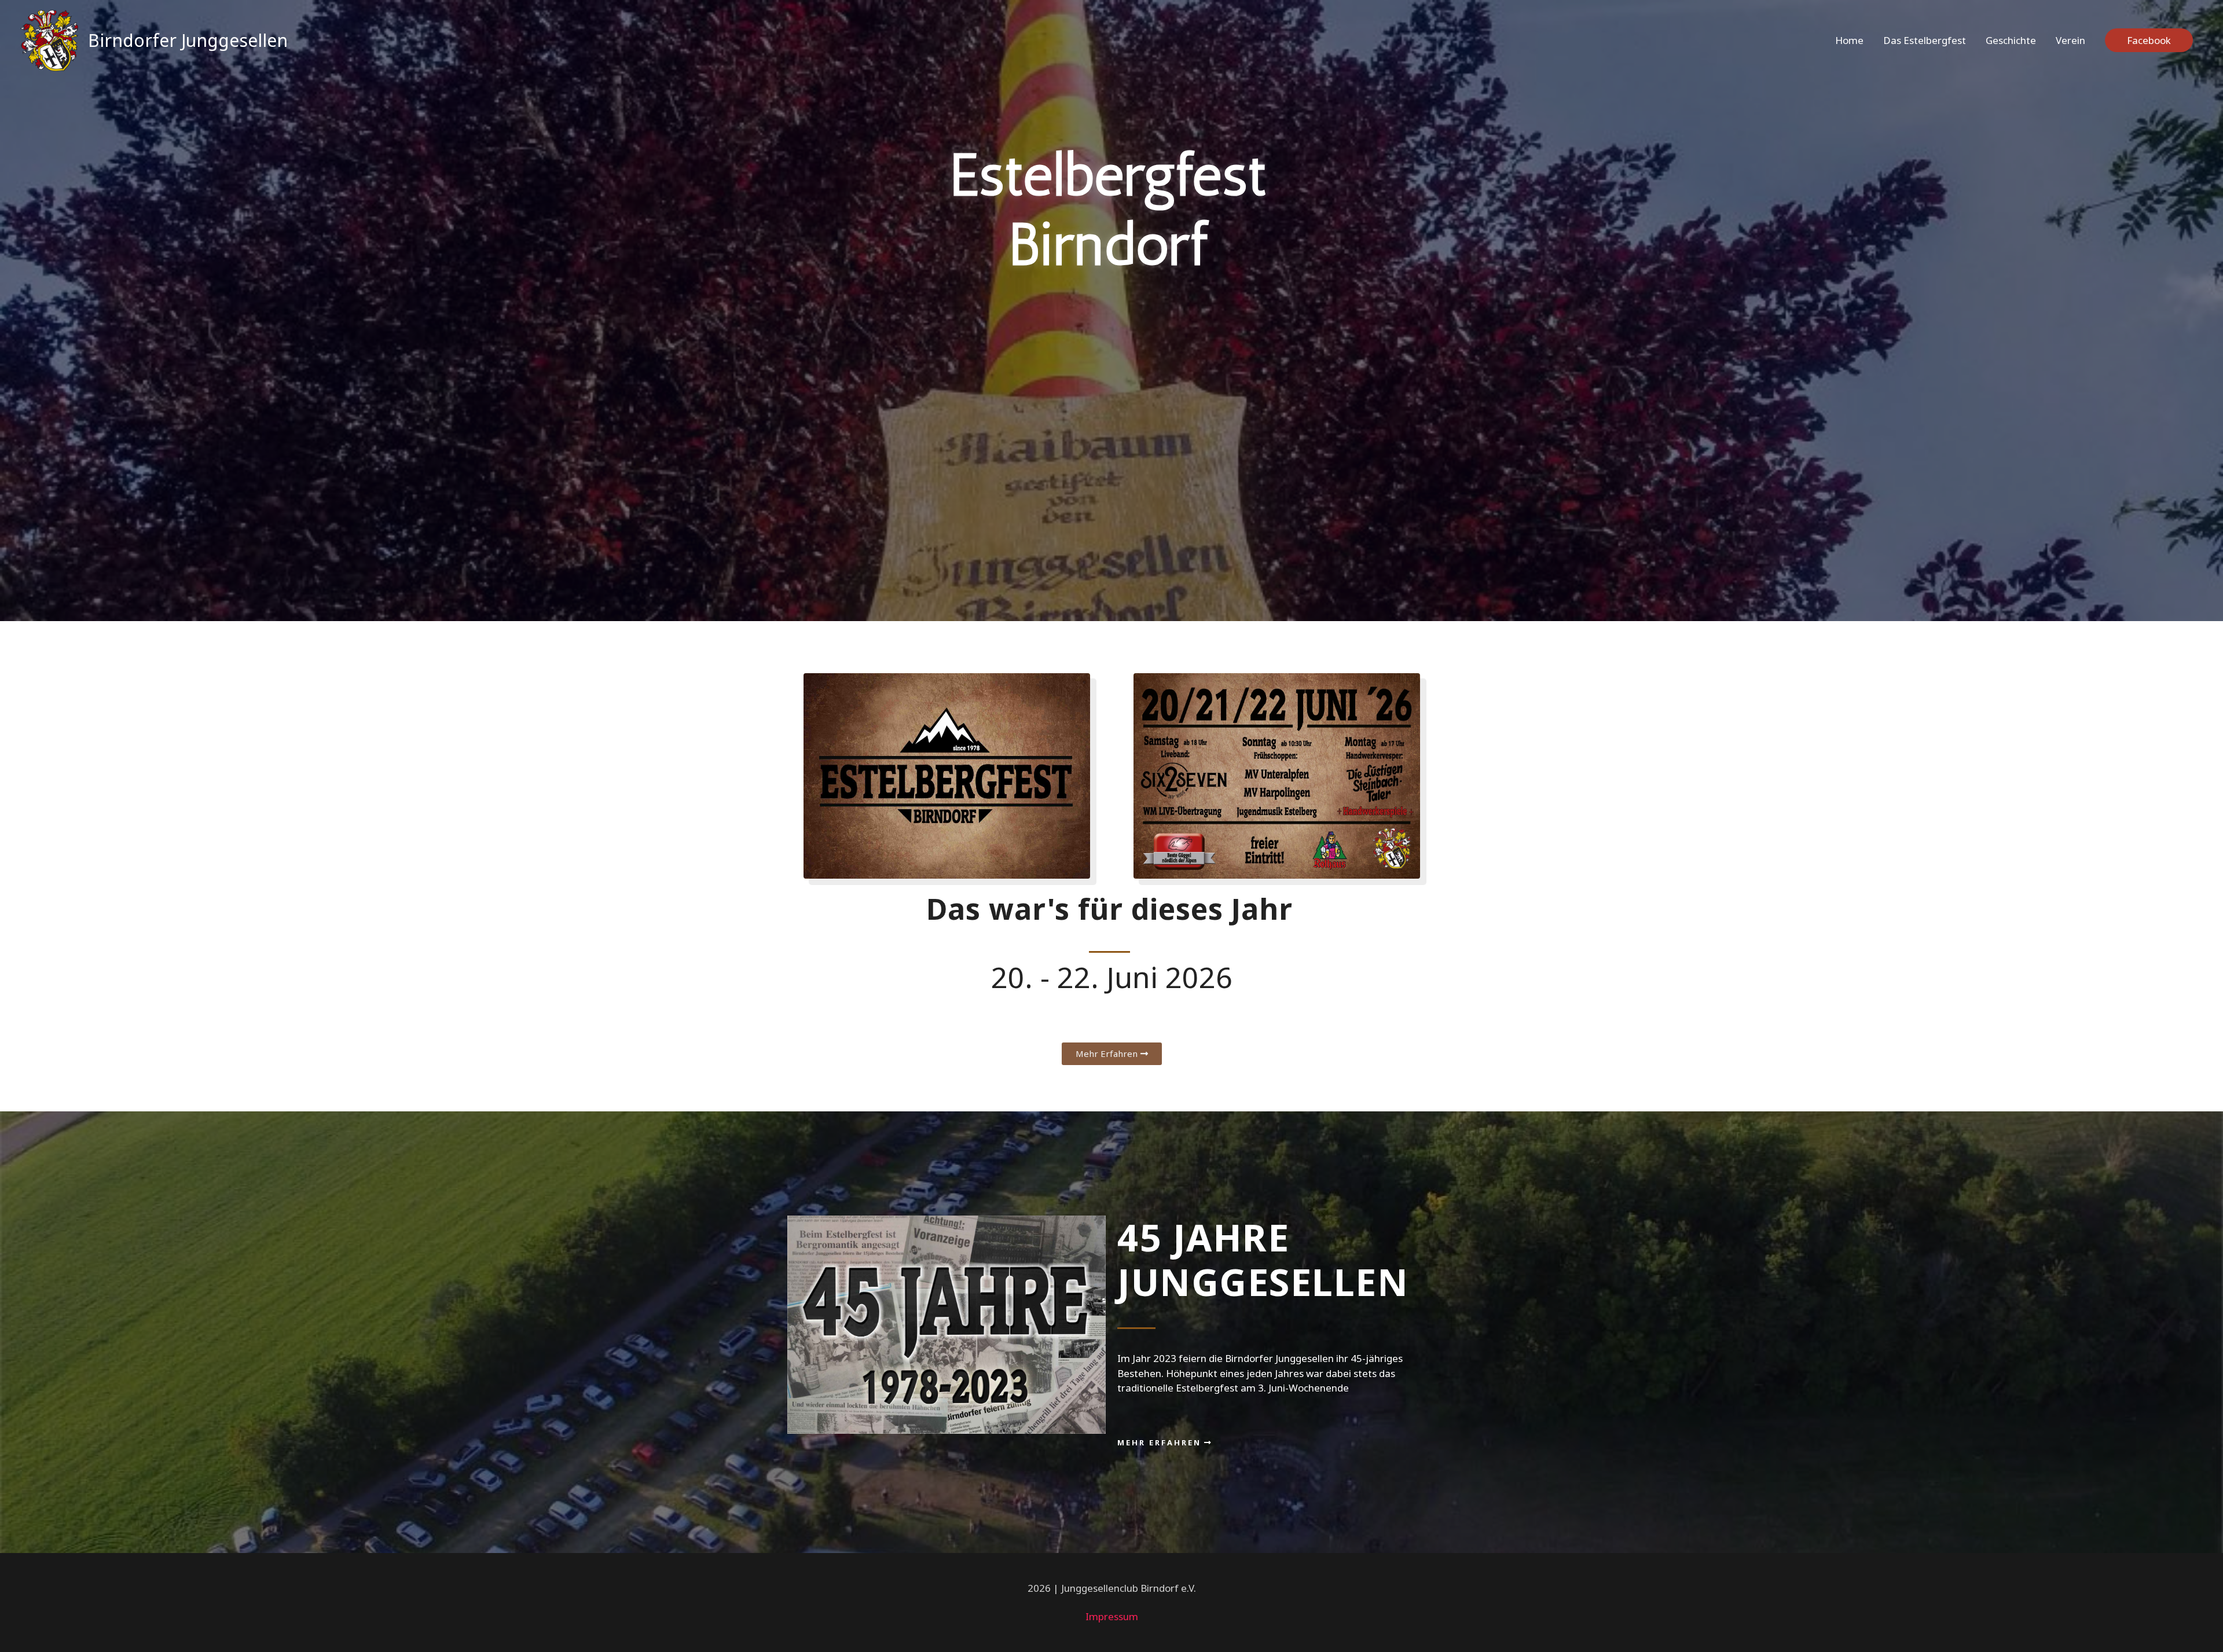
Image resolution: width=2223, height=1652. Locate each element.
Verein (2070, 40)
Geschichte (2011, 40)
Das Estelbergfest (1925, 40)
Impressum (1112, 1616)
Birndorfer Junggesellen (188, 40)
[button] (1112, 1054)
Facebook (2149, 40)
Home (1849, 40)
